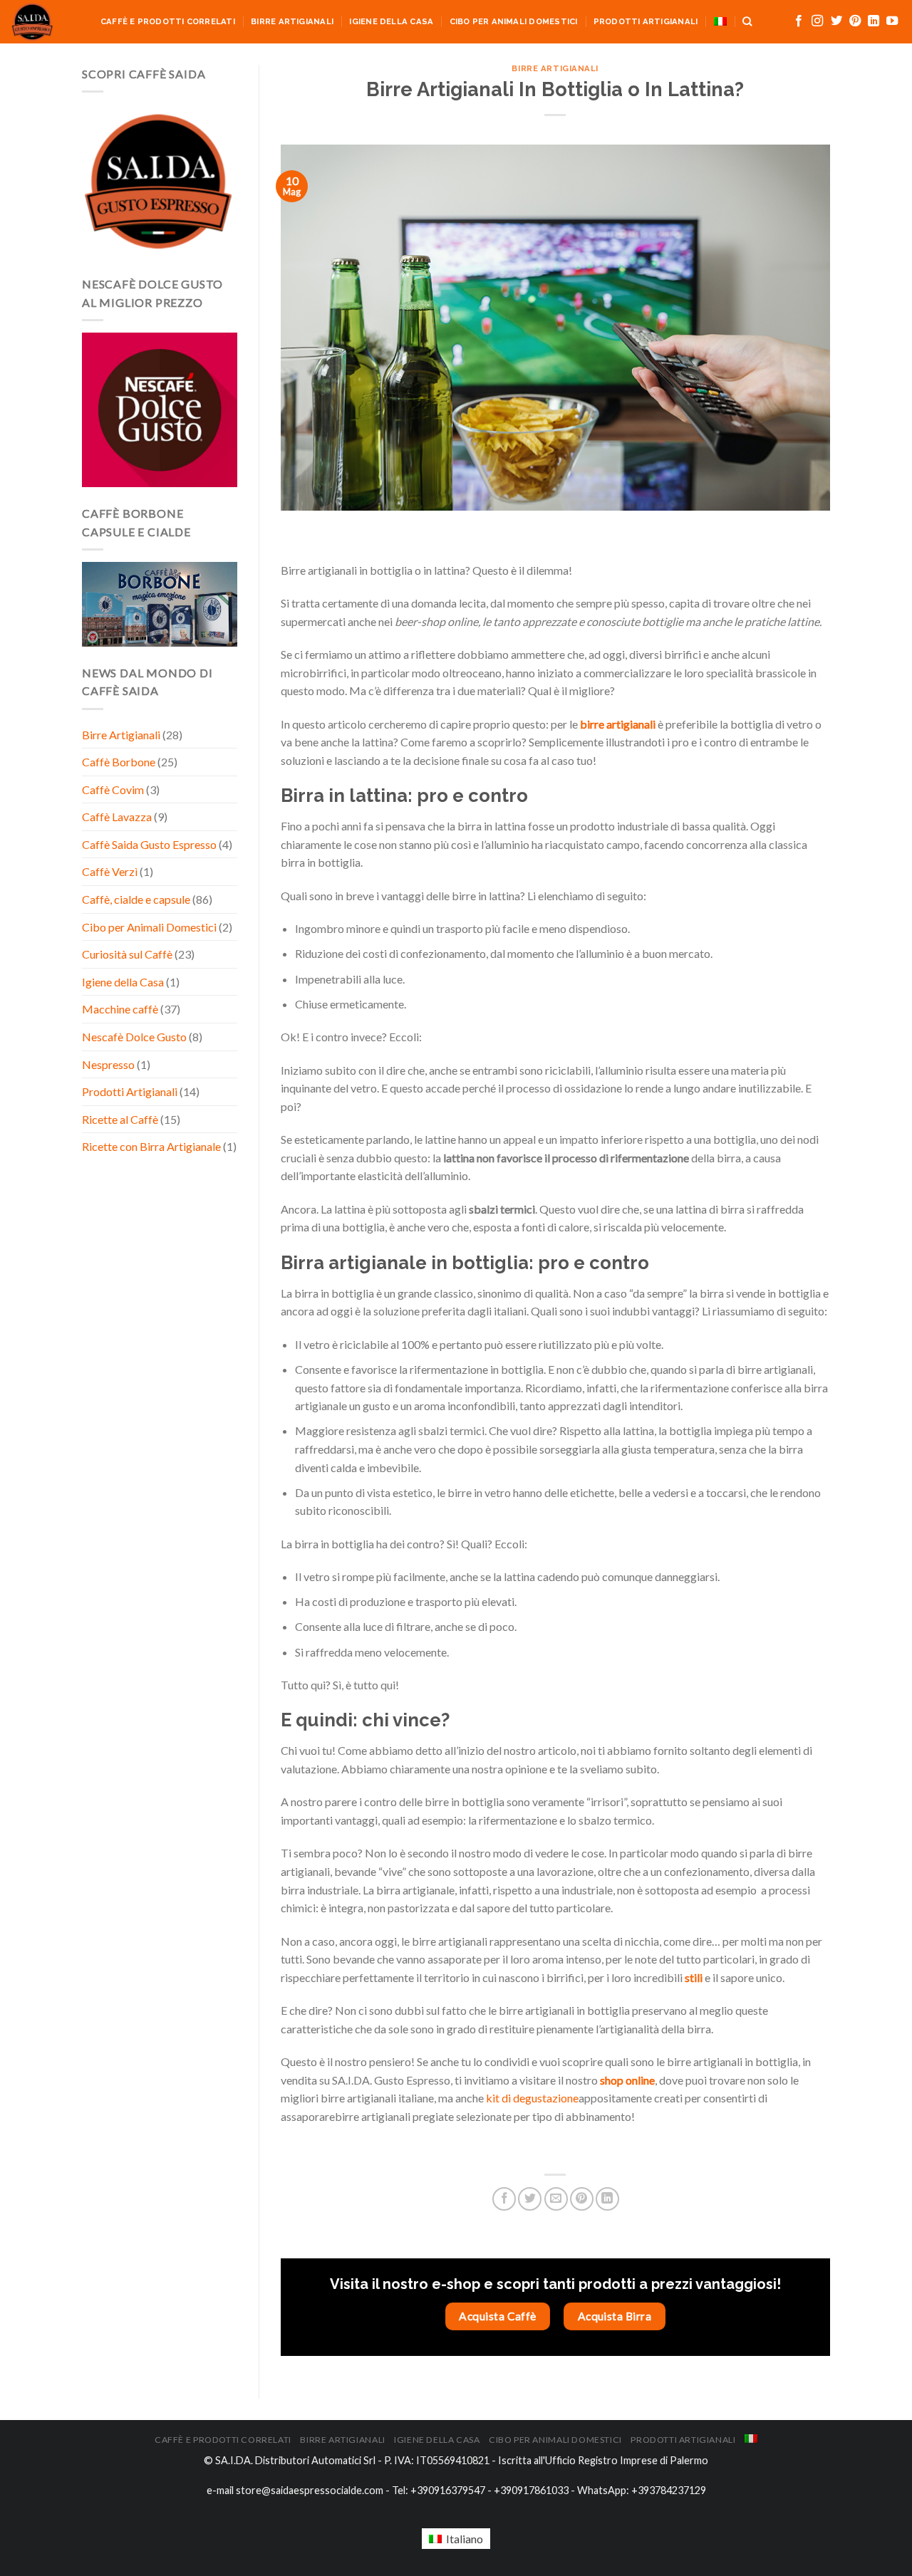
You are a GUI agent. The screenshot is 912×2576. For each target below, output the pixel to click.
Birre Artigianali (292, 21)
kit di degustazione (532, 2098)
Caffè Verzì (110, 871)
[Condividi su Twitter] (530, 2199)
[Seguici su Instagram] (817, 21)
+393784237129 (669, 2490)
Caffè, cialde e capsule (136, 899)
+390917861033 (531, 2490)
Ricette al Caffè (120, 1119)
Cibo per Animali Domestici (514, 21)
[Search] (747, 21)
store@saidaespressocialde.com (310, 2490)
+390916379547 (448, 2490)
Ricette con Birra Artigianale (151, 1146)
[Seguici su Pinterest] (855, 21)
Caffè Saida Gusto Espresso (149, 844)
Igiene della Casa (391, 21)
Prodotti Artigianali (646, 21)
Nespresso (108, 1064)
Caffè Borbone (119, 762)
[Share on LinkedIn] (607, 2199)
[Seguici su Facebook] (799, 21)
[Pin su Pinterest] (582, 2199)
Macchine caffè (120, 1009)
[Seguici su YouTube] (892, 21)
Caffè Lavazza (117, 817)
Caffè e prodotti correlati (168, 21)
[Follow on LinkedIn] (874, 21)
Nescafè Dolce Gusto (134, 1037)
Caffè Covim (113, 789)
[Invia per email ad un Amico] (556, 2199)
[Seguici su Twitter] (836, 21)
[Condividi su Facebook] (504, 2199)
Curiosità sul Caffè (127, 954)
